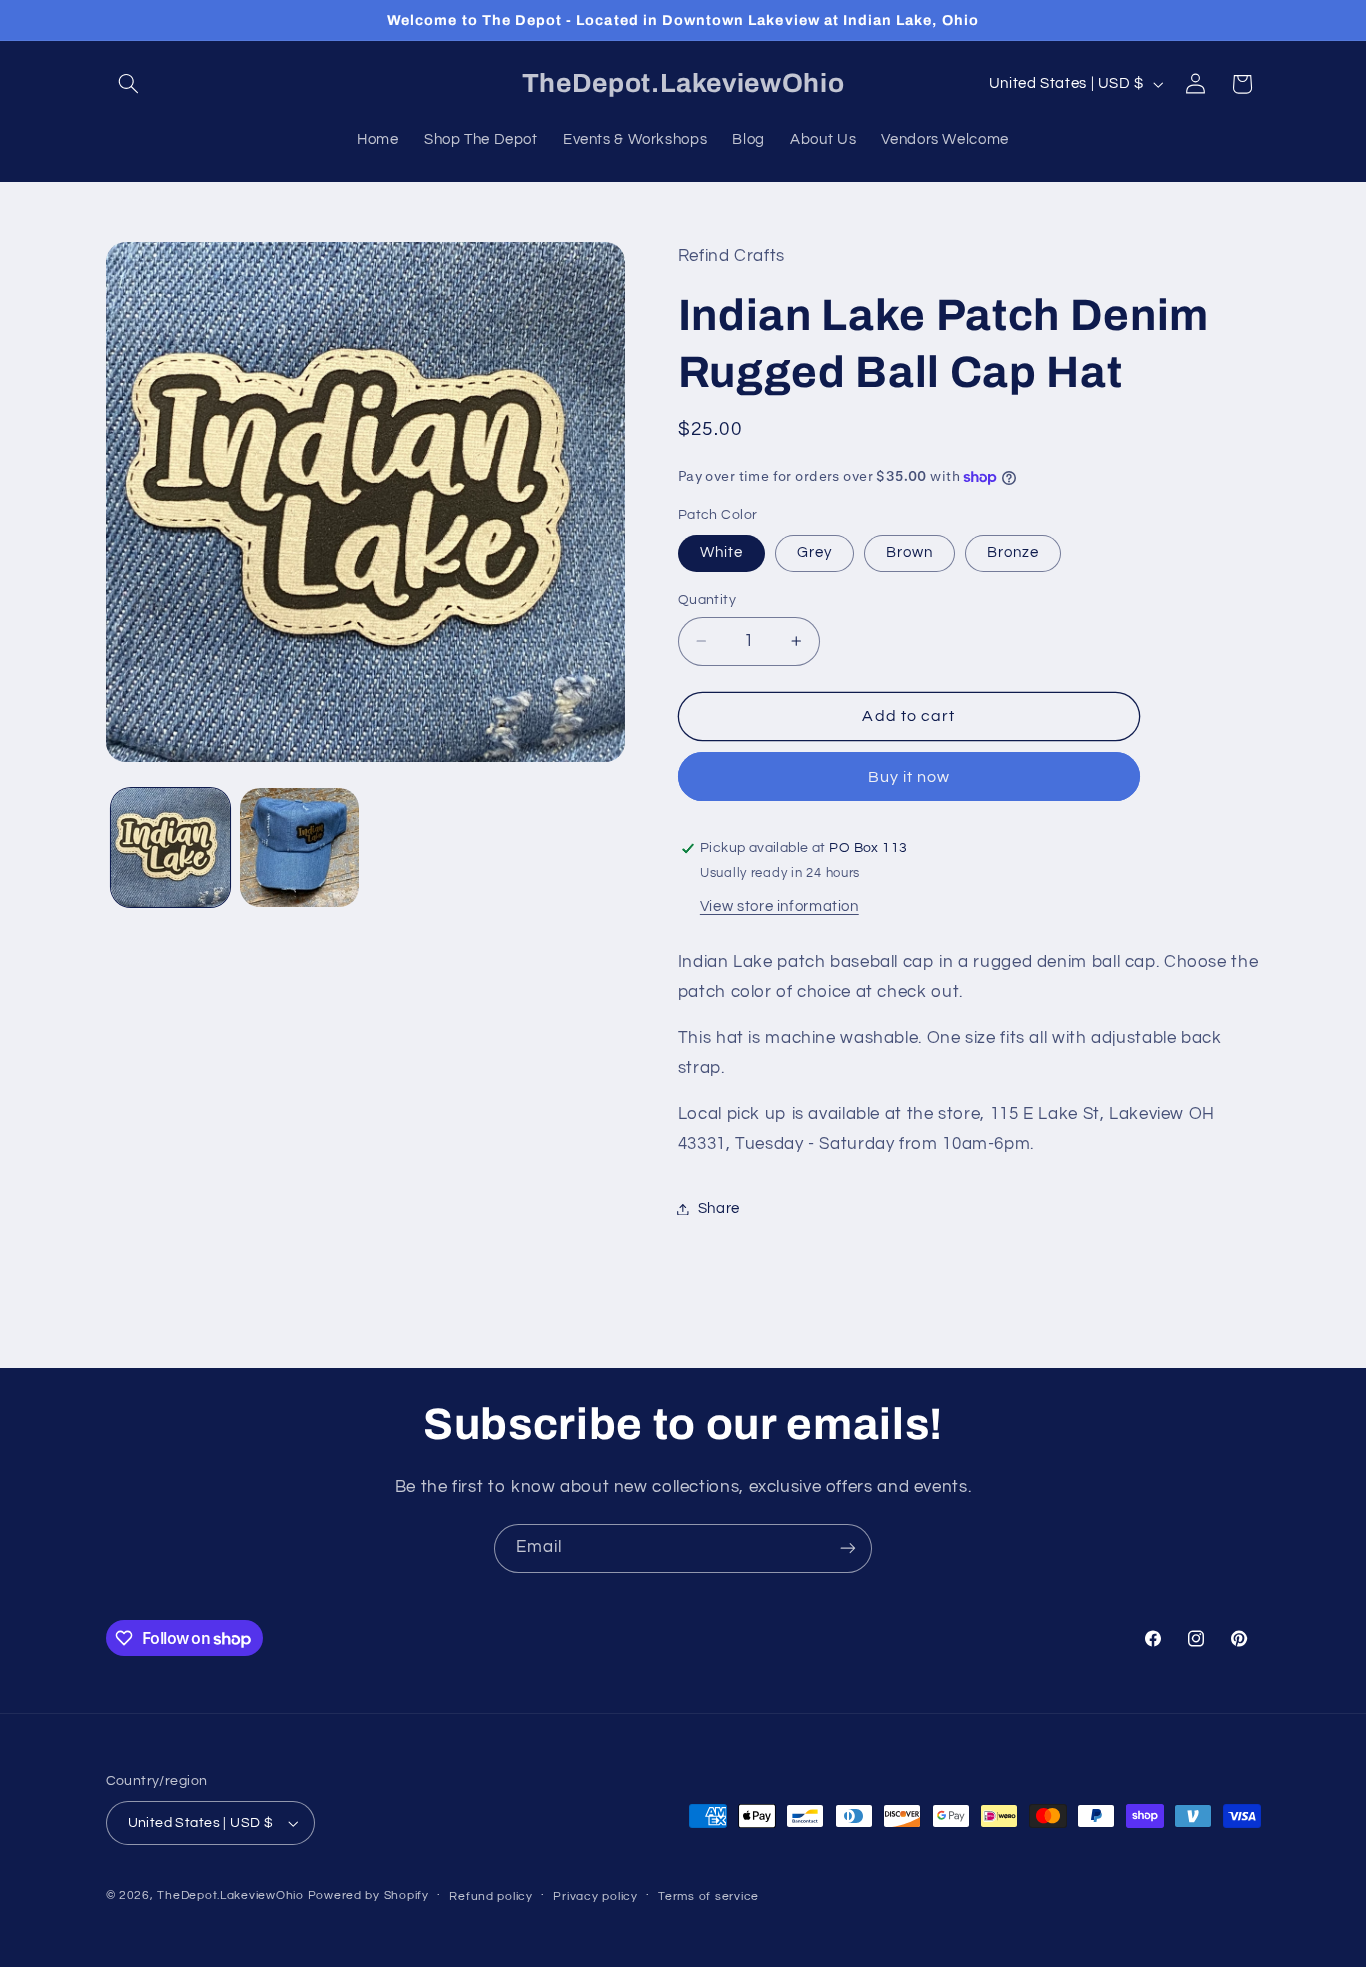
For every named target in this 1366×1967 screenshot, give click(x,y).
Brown (909, 552)
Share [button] (719, 1208)
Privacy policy (595, 1896)
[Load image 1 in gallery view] (170, 847)
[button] (129, 84)
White (721, 552)
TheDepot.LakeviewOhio (230, 1895)
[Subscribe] (848, 1548)
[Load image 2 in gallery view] (299, 847)
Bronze (1013, 552)
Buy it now (909, 777)
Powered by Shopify (368, 1895)
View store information (779, 906)
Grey (814, 552)
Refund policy (491, 1896)
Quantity (707, 600)
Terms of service (708, 1896)
